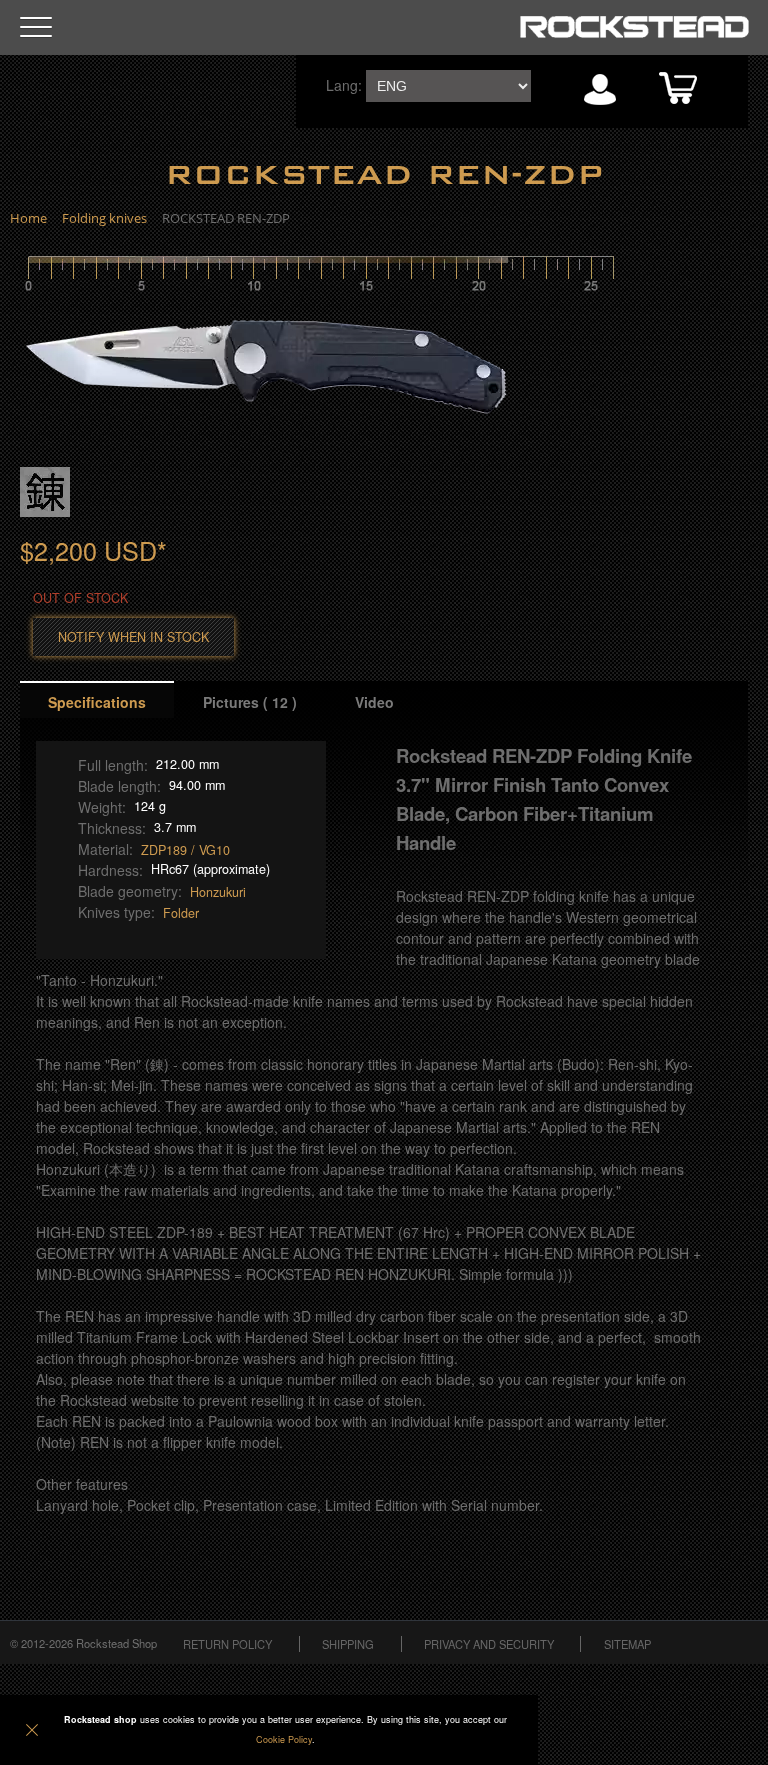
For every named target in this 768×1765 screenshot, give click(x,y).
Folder (181, 913)
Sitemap (627, 1644)
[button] (36, 27)
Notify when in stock (133, 637)
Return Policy (227, 1644)
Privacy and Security (489, 1644)
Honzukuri (218, 892)
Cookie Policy (284, 1739)
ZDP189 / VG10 (185, 850)
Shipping (348, 1644)
